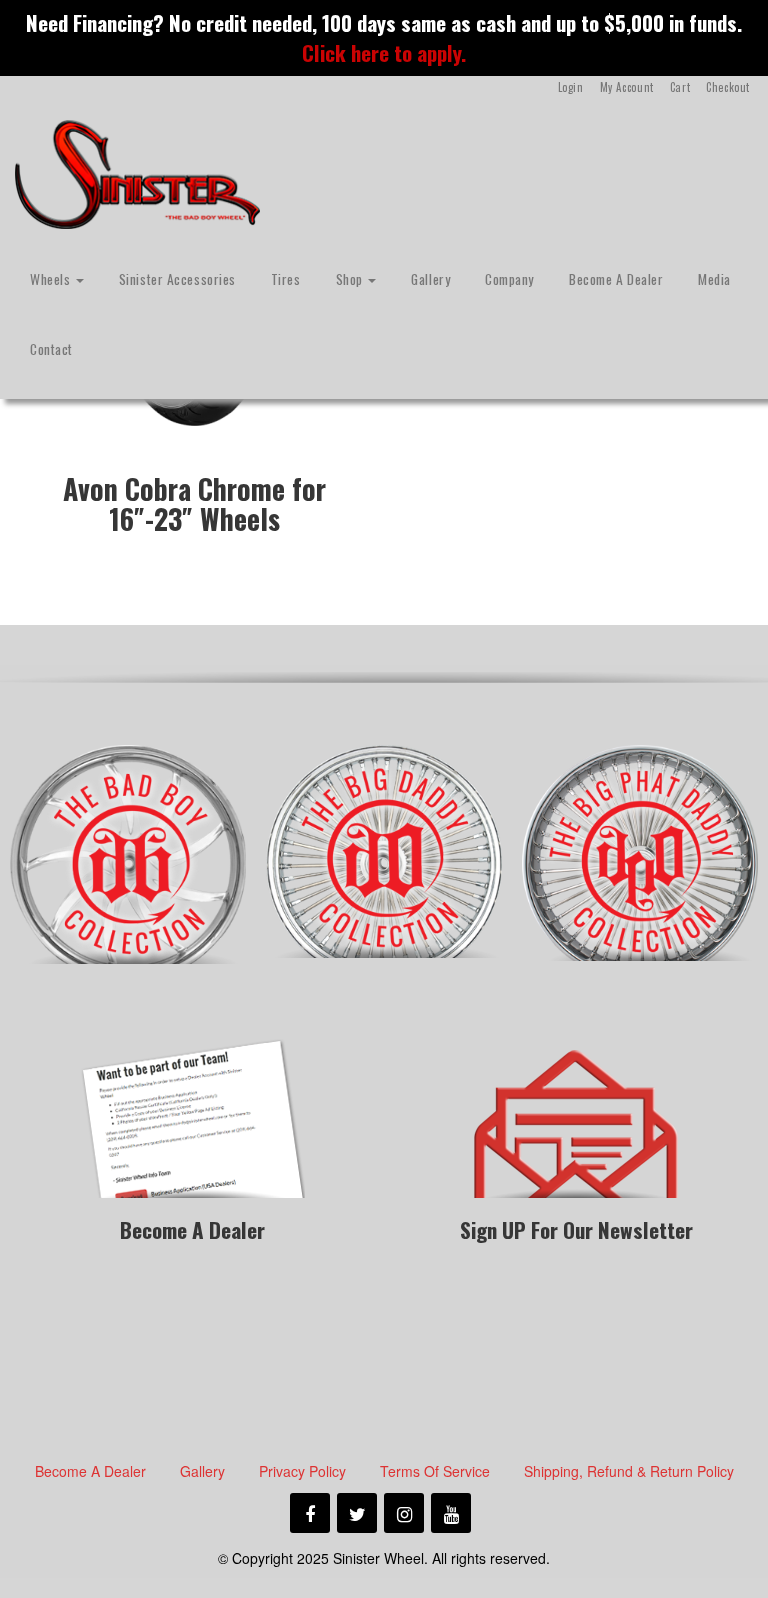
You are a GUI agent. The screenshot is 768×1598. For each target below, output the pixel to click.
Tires (286, 279)
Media (714, 279)
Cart (680, 87)
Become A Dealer (616, 279)
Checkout (728, 87)
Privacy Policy (302, 1471)
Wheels (52, 279)
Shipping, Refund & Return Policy (629, 1471)
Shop (351, 279)
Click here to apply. (384, 52)
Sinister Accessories (177, 279)
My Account (627, 87)
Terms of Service (435, 1471)
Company (509, 279)
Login (571, 87)
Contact (51, 349)
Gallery (430, 279)
